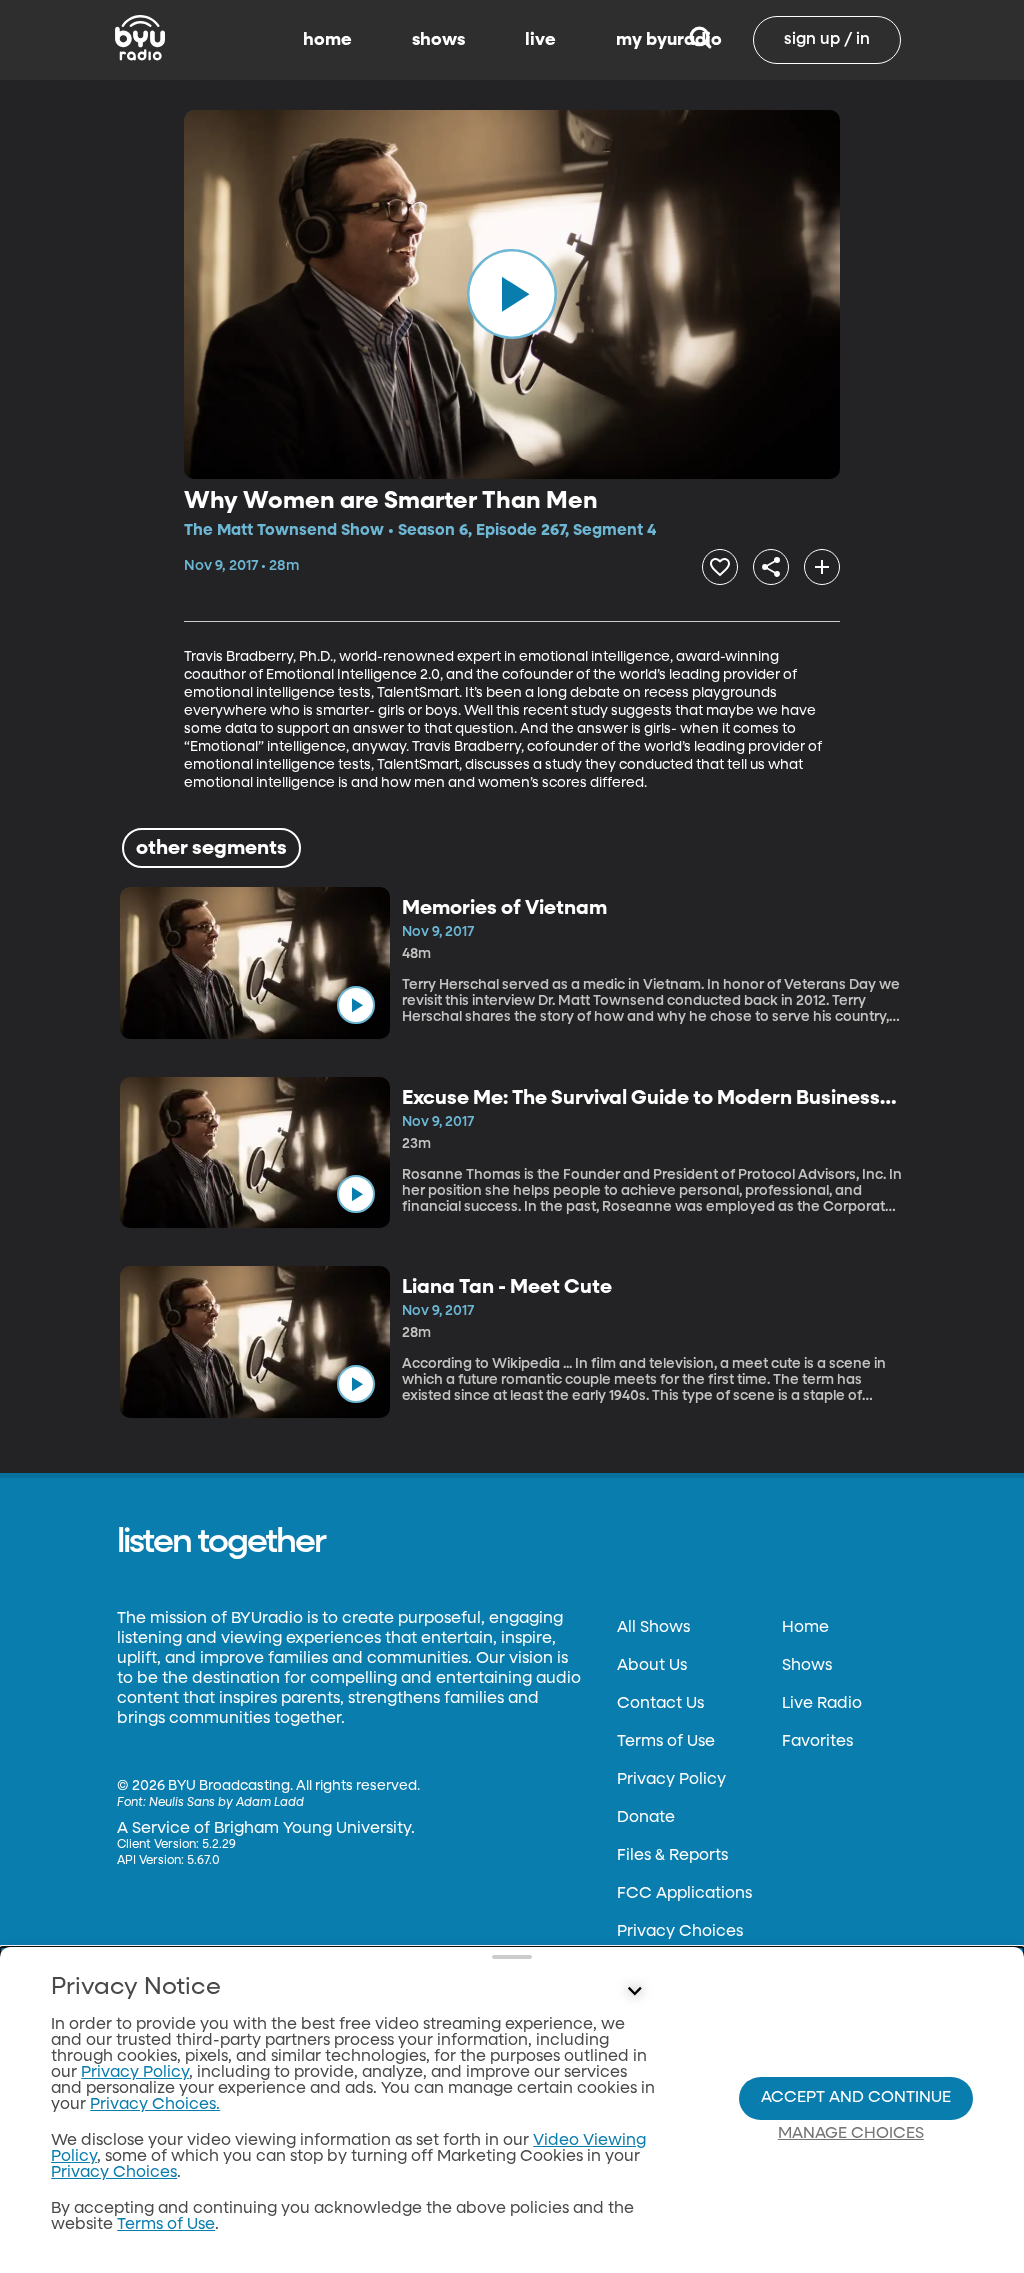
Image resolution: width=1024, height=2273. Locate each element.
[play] (512, 294)
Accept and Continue (856, 2098)
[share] (771, 567)
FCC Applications (684, 1894)
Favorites (817, 1742)
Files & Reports (672, 1856)
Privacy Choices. (155, 2105)
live (540, 40)
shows (438, 40)
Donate (646, 1818)
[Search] (700, 40)
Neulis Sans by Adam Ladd (226, 1803)
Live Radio (822, 1704)
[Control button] (634, 1992)
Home (805, 1628)
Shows (807, 1666)
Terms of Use (666, 1742)
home (327, 40)
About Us (652, 1666)
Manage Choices (851, 2134)
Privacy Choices (680, 1932)
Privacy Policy (671, 1780)
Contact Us (660, 1704)
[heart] (720, 567)
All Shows (653, 1628)
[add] (822, 567)
